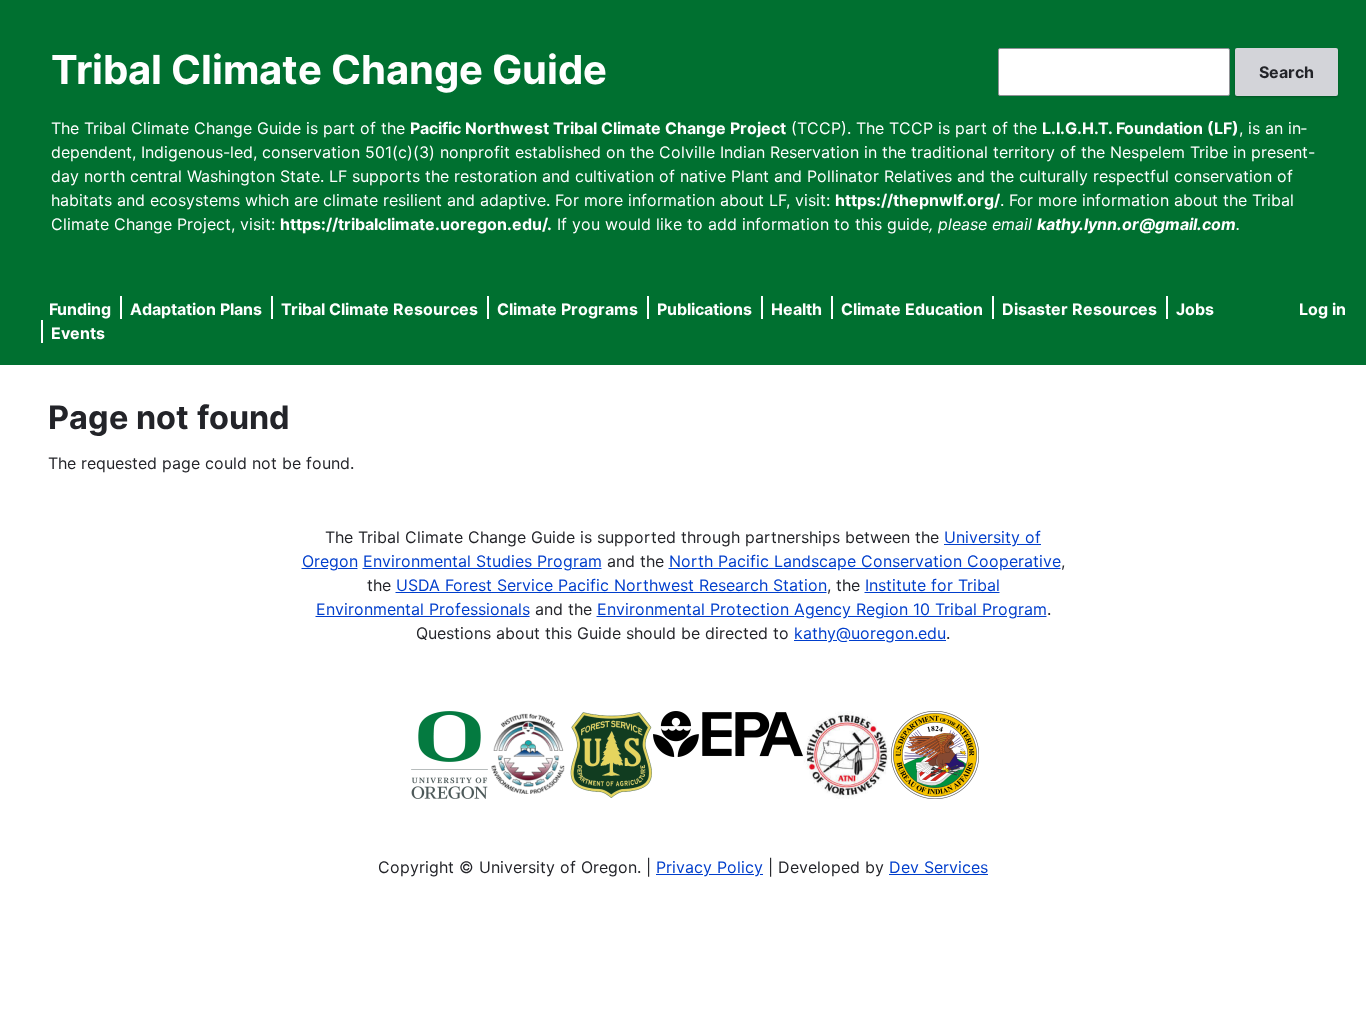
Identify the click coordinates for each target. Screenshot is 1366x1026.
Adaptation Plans (196, 309)
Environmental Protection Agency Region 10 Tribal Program (822, 609)
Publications (704, 309)
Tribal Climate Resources (379, 309)
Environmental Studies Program (482, 561)
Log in (1322, 309)
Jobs (1195, 309)
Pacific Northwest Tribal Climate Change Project (598, 128)
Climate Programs (567, 309)
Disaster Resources (1079, 309)
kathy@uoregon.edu (870, 633)
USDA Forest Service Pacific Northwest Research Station (611, 585)
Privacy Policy (709, 867)
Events (78, 333)
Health (796, 309)
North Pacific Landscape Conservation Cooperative (865, 561)
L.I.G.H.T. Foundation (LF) (1140, 128)
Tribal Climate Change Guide (329, 69)
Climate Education (912, 309)
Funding (80, 309)
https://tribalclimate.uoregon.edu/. (416, 224)
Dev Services (938, 867)
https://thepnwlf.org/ (917, 200)
